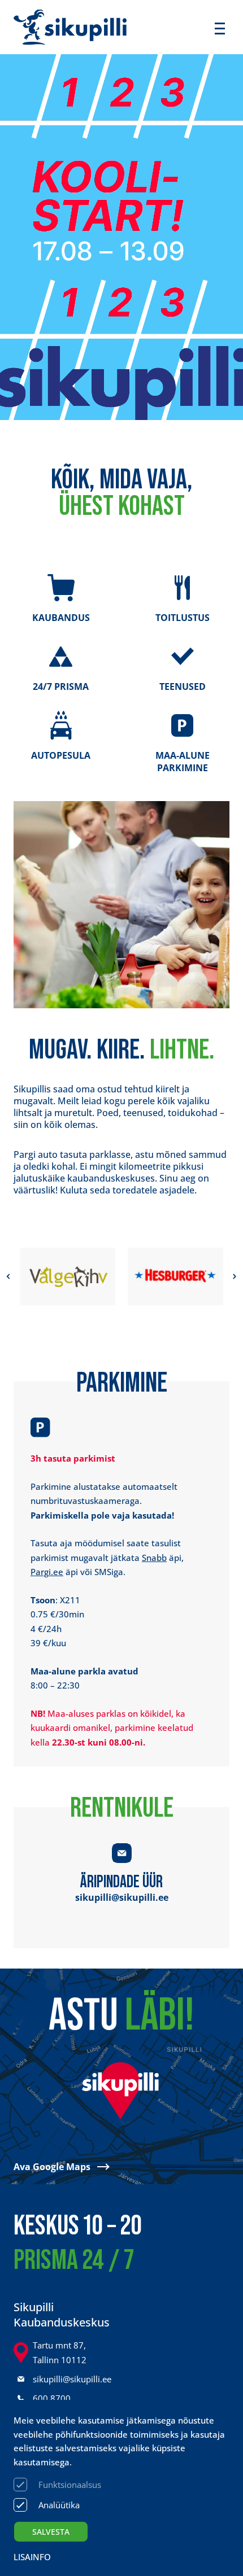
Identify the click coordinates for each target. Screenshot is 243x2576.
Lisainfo (32, 2557)
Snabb (154, 1558)
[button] (8, 1276)
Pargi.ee (47, 1572)
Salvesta (51, 2532)
